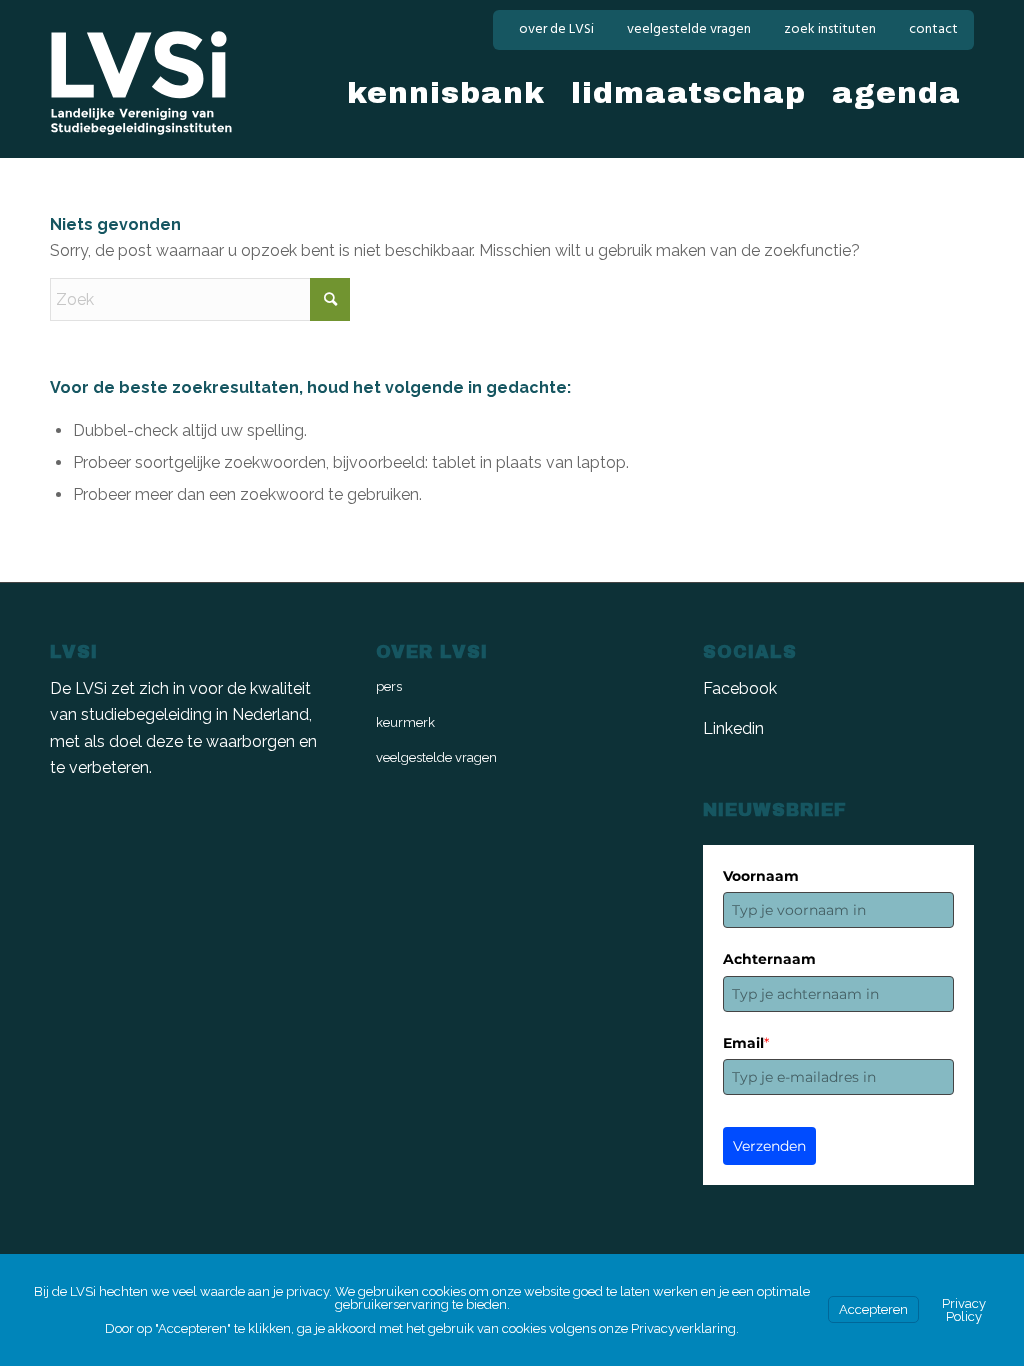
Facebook (740, 688)
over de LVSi (556, 29)
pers (389, 686)
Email (746, 1043)
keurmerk (405, 722)
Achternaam (769, 959)
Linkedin (733, 728)
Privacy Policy (964, 1310)
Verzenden (769, 1146)
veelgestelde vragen (689, 29)
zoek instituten (830, 29)
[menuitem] (557, 30)
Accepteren (873, 1309)
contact (933, 29)
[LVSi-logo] (141, 83)
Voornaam (761, 876)
